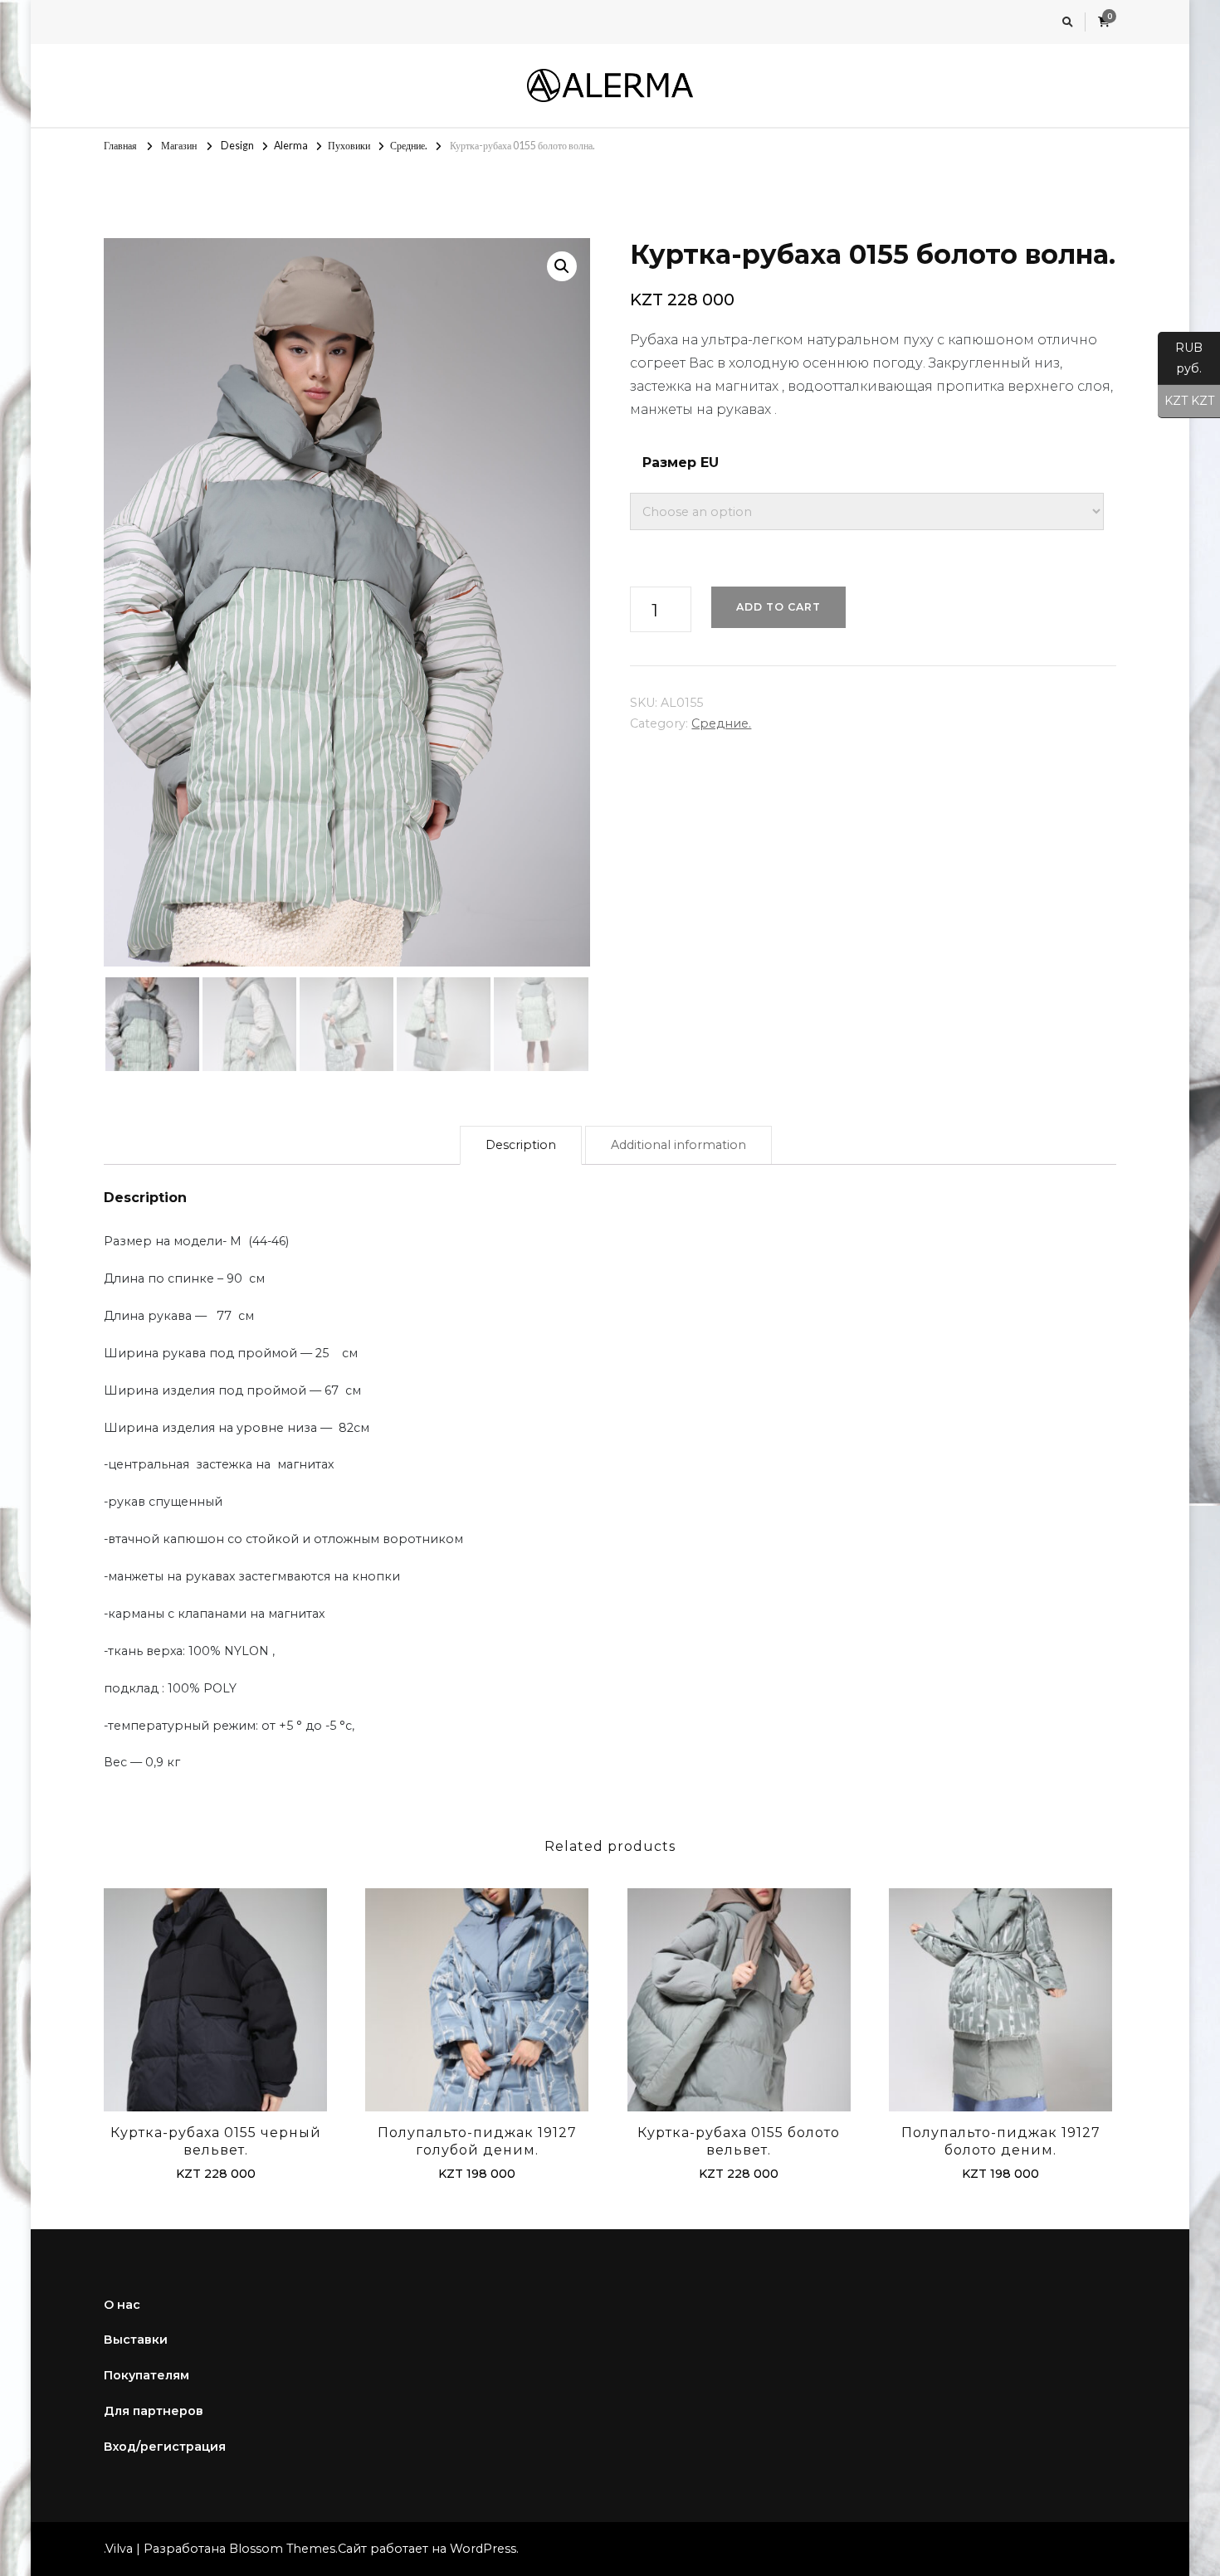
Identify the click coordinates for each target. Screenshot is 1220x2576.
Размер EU (681, 463)
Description (521, 1145)
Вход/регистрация (165, 2447)
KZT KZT (1186, 401)
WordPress (483, 2549)
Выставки (136, 2340)
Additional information (678, 1145)
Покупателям (146, 2375)
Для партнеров (154, 2411)
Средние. (721, 723)
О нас (122, 2305)
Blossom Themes (282, 2549)
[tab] (521, 1145)
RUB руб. (1180, 358)
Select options (216, 2003)
